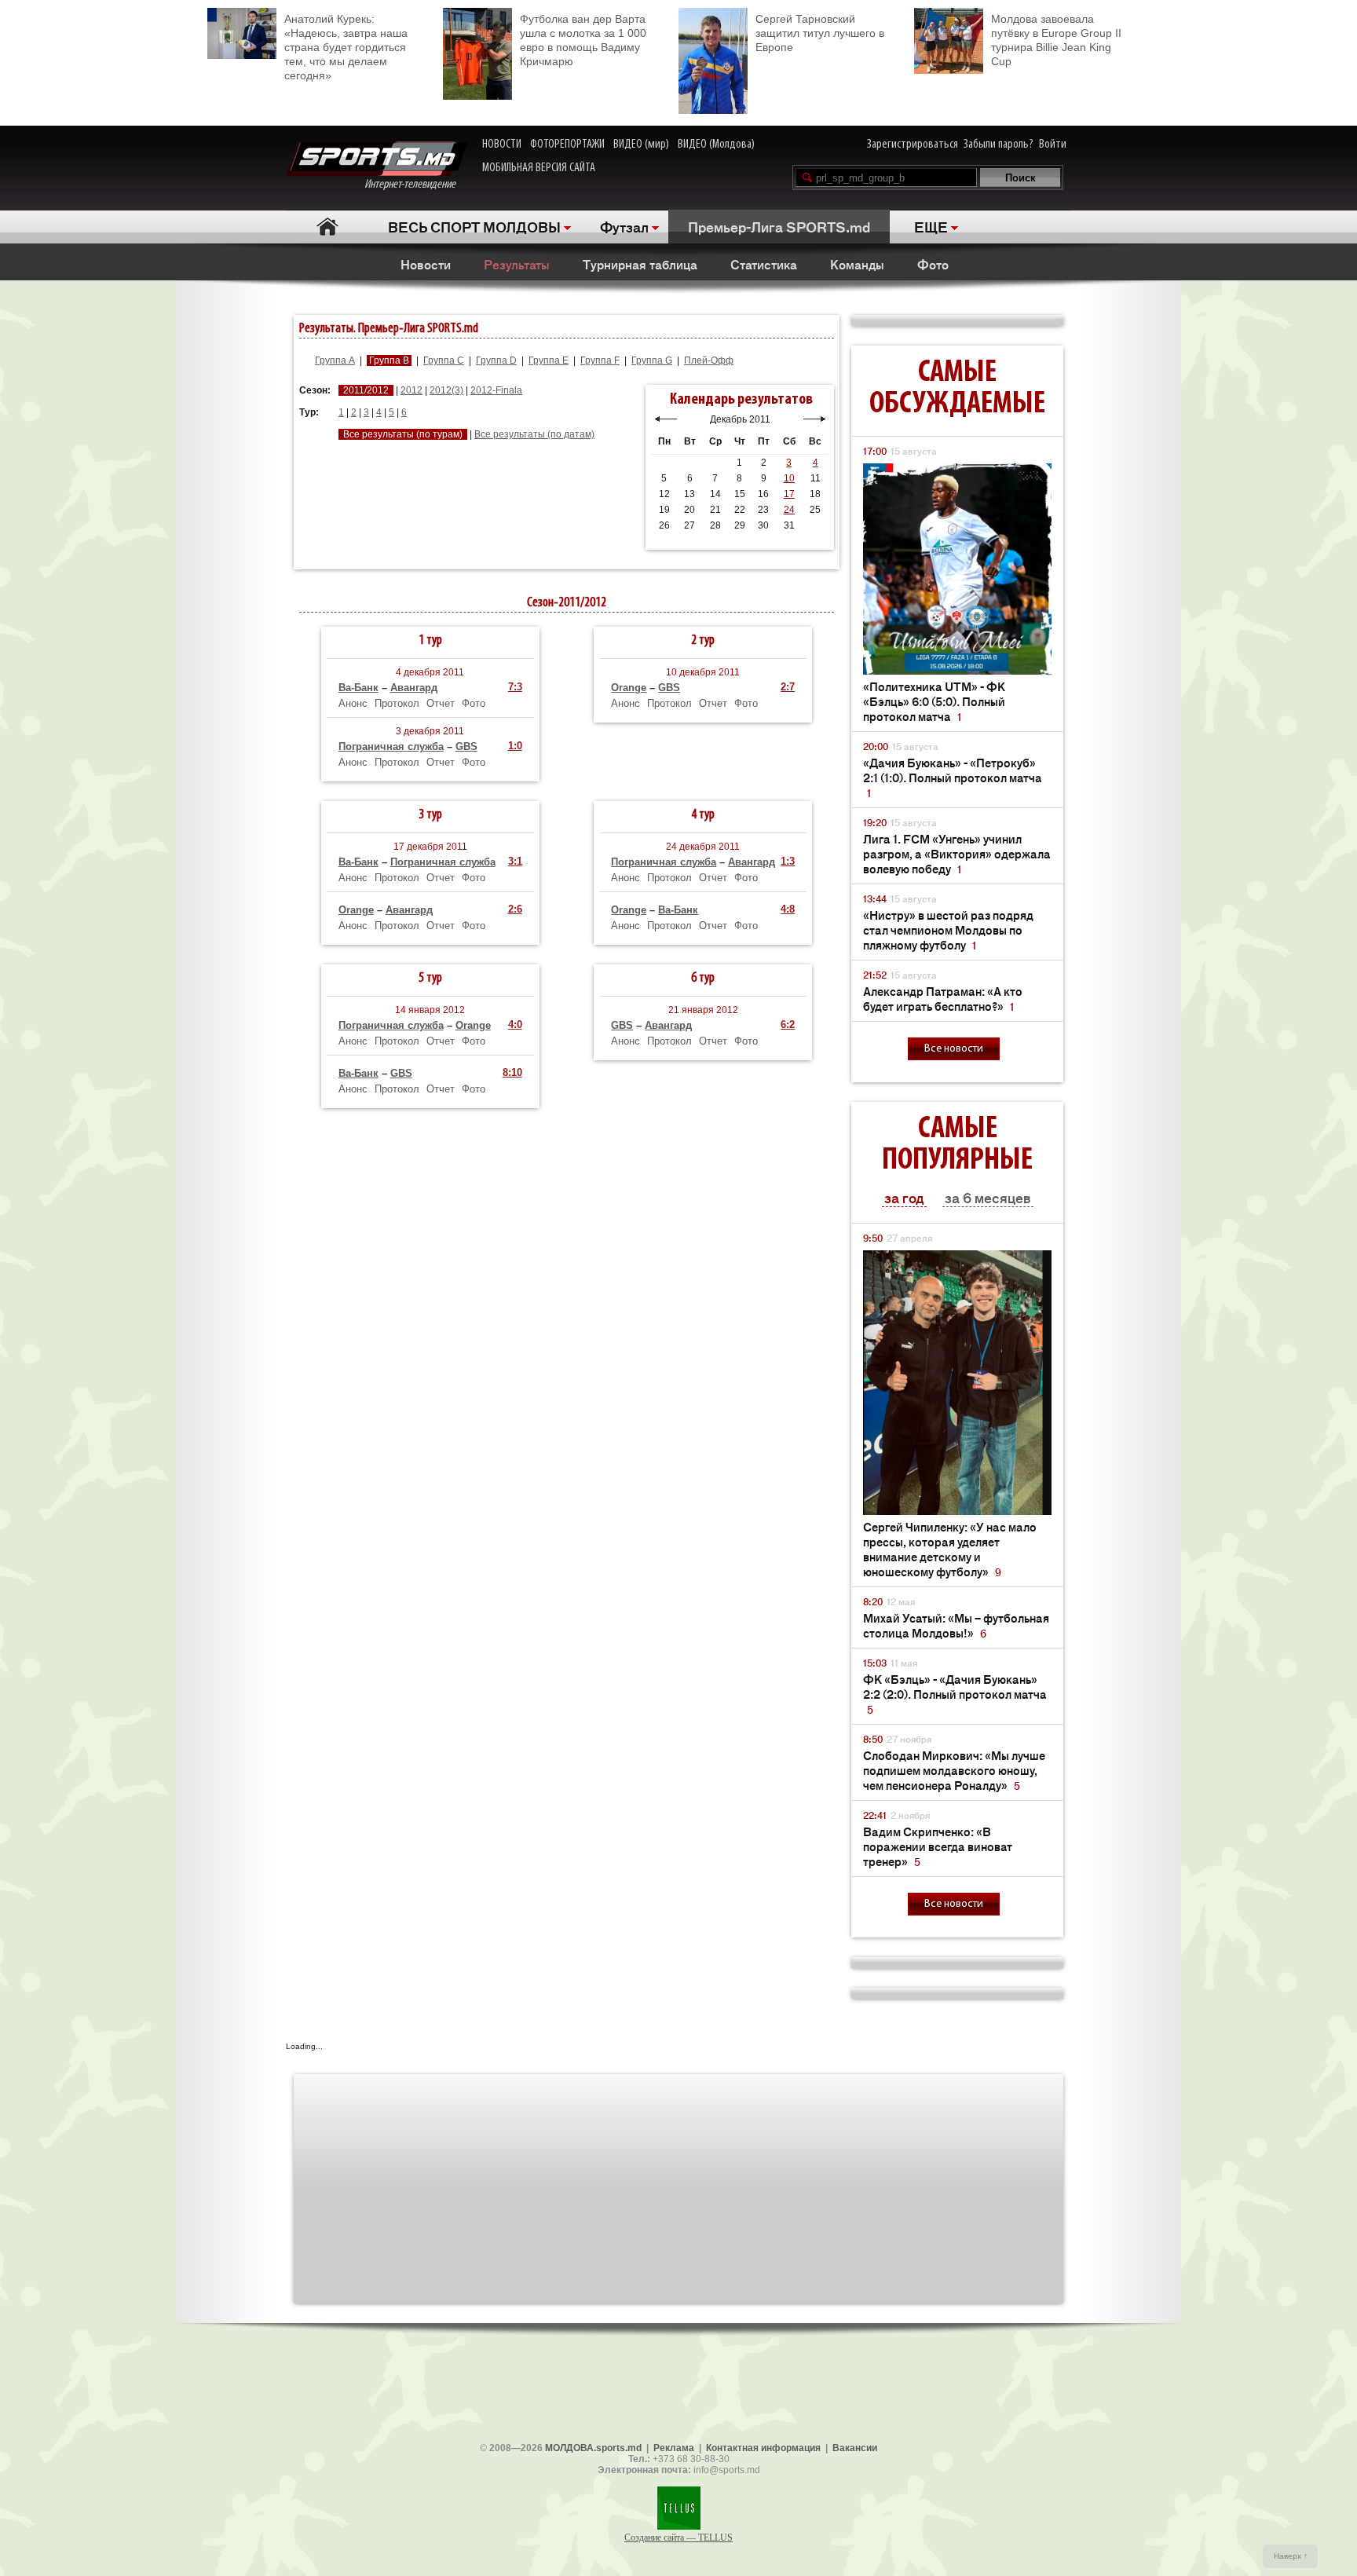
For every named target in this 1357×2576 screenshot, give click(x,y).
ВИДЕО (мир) (641, 145)
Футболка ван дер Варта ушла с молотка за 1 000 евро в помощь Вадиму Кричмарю (583, 40)
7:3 (515, 687)
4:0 (515, 1025)
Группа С (444, 360)
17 (789, 494)
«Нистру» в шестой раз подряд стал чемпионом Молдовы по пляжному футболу (948, 929)
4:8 (788, 909)
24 (789, 510)
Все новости (954, 1049)
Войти (1053, 145)
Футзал (624, 226)
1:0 (515, 746)
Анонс (353, 703)
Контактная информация (763, 2448)
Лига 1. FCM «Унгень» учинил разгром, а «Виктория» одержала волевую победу (957, 853)
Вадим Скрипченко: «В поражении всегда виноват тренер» (938, 1846)
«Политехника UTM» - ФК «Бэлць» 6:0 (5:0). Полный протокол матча (934, 701)
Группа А (335, 360)
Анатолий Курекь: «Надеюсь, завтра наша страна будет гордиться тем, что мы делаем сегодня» (346, 47)
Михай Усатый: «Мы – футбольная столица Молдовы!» (956, 1625)
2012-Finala (496, 390)
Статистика (764, 264)
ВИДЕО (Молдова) (716, 145)
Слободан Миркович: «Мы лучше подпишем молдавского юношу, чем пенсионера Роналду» (954, 1770)
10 (789, 478)
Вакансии (855, 2448)
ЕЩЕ (931, 226)
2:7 (788, 687)
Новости (426, 264)
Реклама (674, 2448)
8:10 (512, 1072)
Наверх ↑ (1291, 2556)
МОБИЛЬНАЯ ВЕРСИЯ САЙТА (539, 168)
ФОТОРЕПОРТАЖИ (567, 145)
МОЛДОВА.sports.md (593, 2448)
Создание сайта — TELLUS (678, 2538)
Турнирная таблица (640, 264)
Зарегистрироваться (913, 145)
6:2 (788, 1025)
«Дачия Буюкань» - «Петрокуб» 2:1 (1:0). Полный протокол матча (953, 777)
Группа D (496, 360)
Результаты (517, 264)
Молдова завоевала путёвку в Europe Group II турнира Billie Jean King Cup (1056, 40)
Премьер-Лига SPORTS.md (779, 226)
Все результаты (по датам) (534, 434)
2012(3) (446, 390)
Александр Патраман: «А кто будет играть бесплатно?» (943, 998)
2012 (411, 390)
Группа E (549, 360)
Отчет (441, 703)
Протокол (397, 703)
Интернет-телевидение (416, 185)
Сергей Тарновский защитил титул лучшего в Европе (820, 33)
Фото (933, 264)
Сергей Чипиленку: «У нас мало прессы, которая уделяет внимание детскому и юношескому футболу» (950, 1549)
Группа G (652, 360)
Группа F (600, 360)
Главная (327, 227)
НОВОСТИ (502, 145)
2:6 (515, 909)
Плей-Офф (709, 360)
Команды (857, 264)
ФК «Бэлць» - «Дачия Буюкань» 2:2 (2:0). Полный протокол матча (955, 1694)
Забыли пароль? (999, 145)
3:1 (515, 861)
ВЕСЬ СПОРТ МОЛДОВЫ (474, 226)
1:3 (788, 861)
